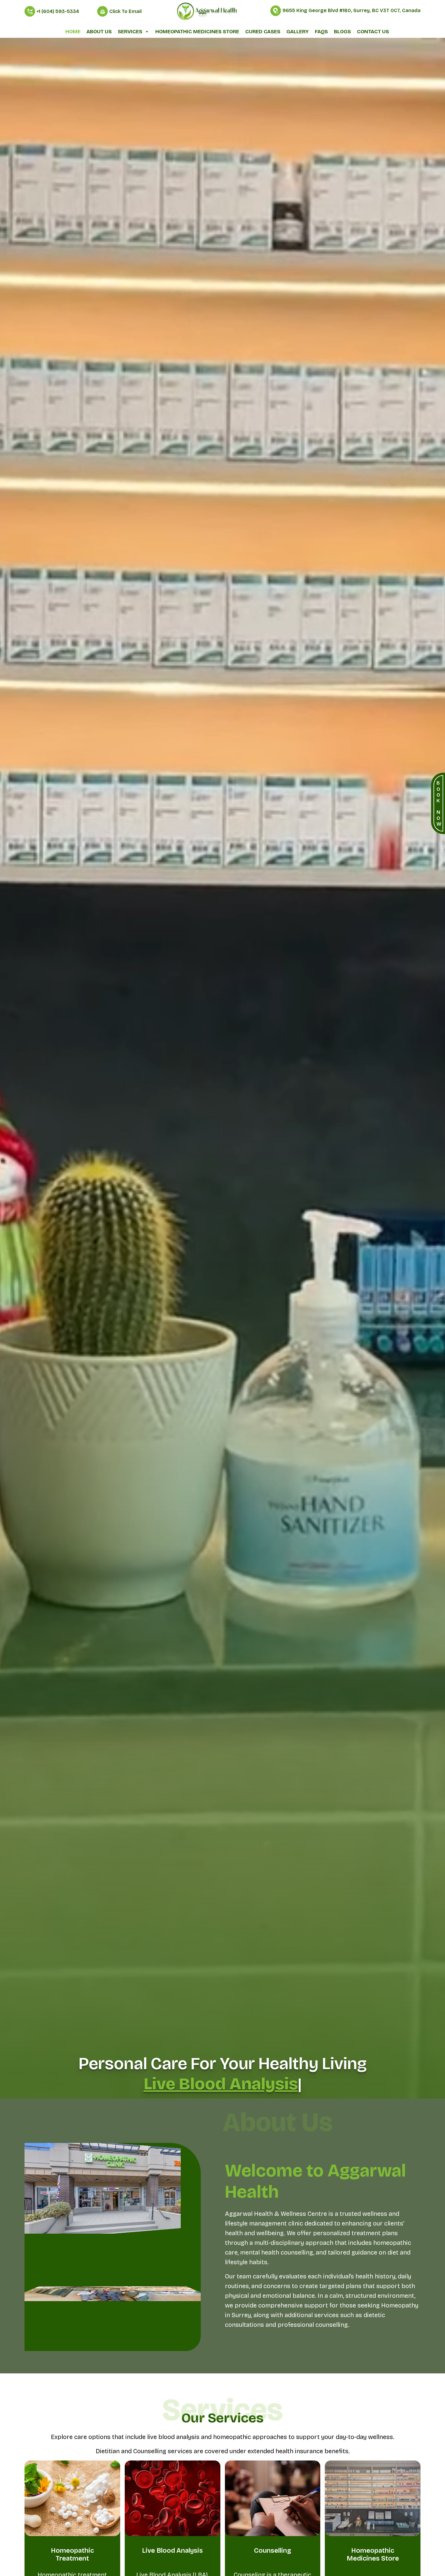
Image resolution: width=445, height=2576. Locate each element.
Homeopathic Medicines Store (197, 32)
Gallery (298, 32)
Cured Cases (263, 32)
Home (73, 32)
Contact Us (373, 32)
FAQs (321, 32)
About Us (99, 32)
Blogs (342, 32)
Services (130, 32)
